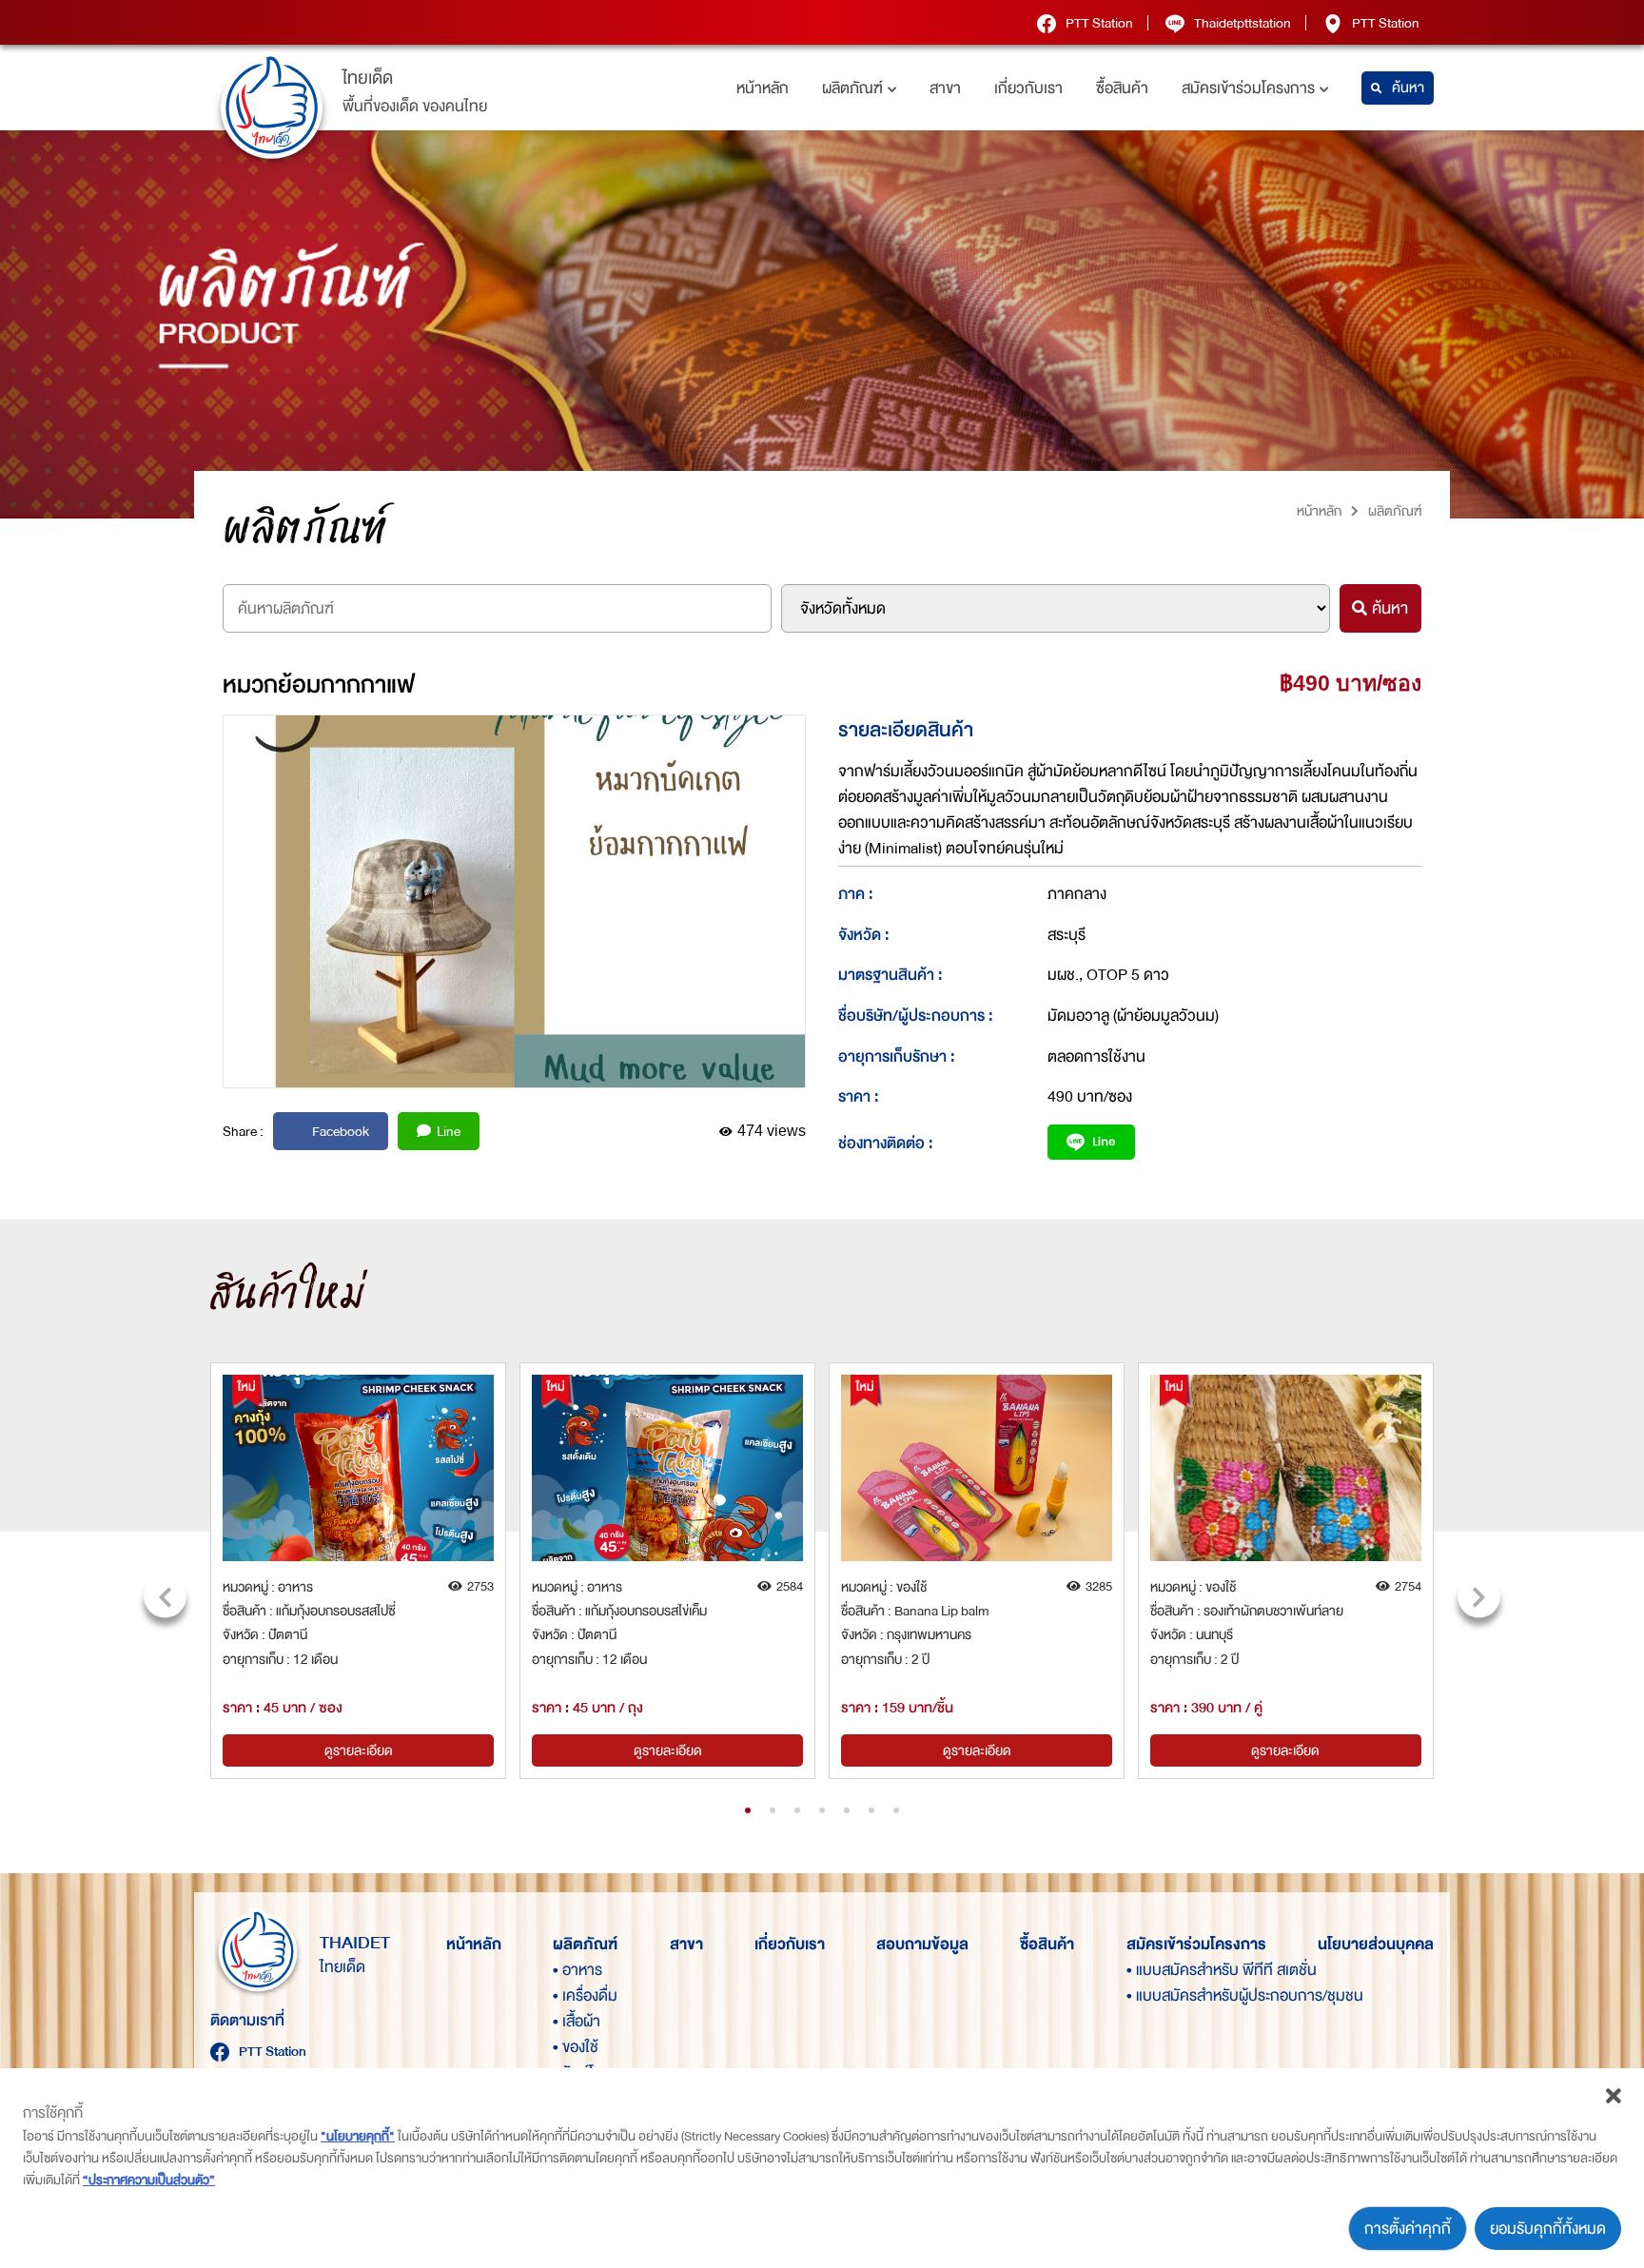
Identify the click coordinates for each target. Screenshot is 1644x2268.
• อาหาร (577, 1970)
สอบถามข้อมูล (922, 1944)
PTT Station (1099, 23)
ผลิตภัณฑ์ (852, 88)
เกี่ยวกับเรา (1028, 88)
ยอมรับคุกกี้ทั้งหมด (1548, 2229)
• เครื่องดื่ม (585, 1995)
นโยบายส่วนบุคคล (1376, 1944)
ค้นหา (1408, 88)
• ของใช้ (576, 2047)
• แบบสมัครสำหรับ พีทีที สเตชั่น (1159, 1970)
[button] (748, 1810)
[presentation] (165, 1597)
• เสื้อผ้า (577, 2021)
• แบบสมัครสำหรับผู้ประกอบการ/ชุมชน (1159, 1995)
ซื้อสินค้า (1122, 88)
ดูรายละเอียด (359, 1750)
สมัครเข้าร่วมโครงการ (1248, 88)
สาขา (945, 88)
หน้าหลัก (763, 88)
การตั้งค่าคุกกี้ (1408, 2229)
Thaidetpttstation (1243, 23)
